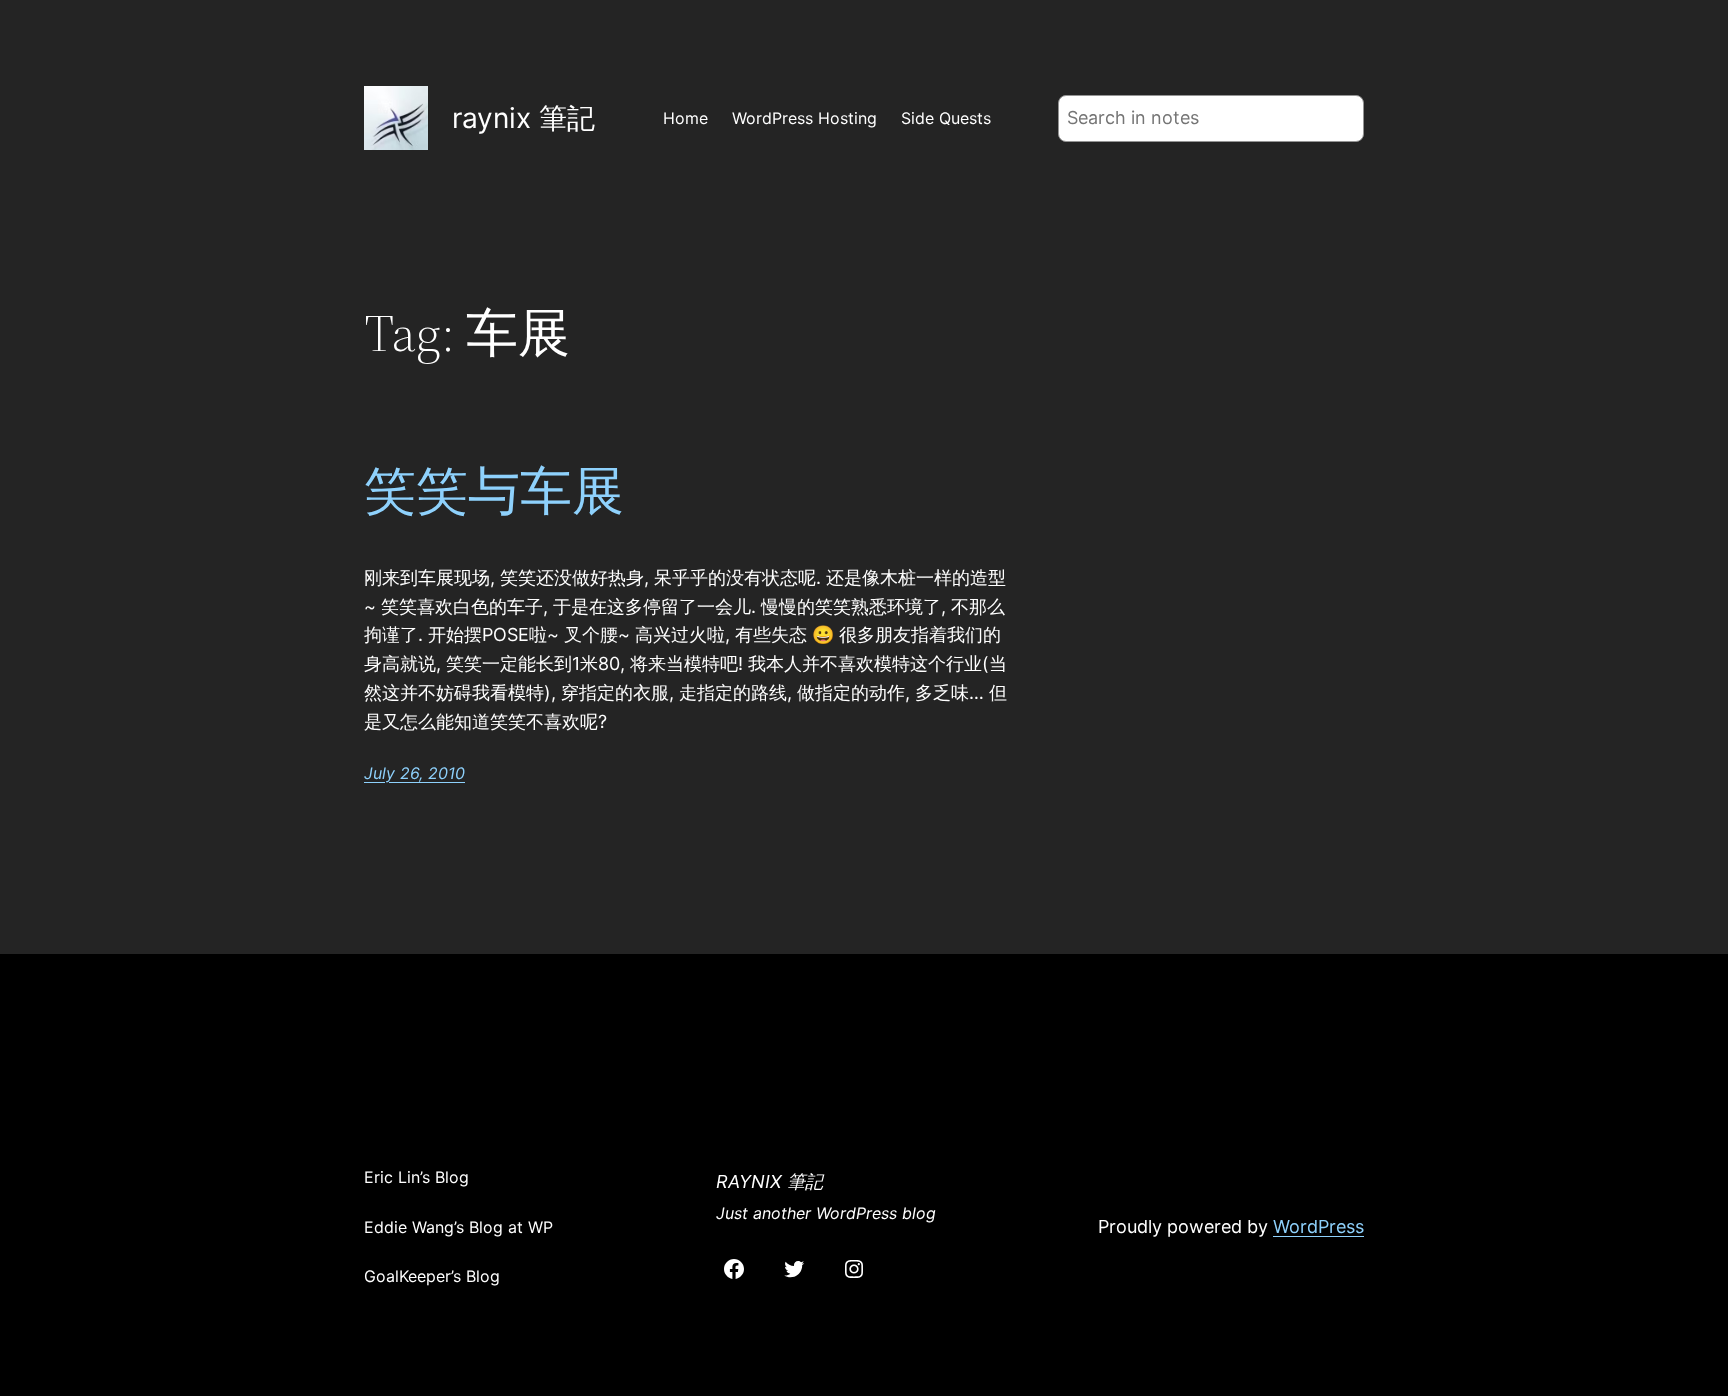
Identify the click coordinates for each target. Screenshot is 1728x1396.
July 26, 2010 (414, 773)
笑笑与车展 (494, 491)
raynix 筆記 (523, 118)
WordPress (1318, 1226)
